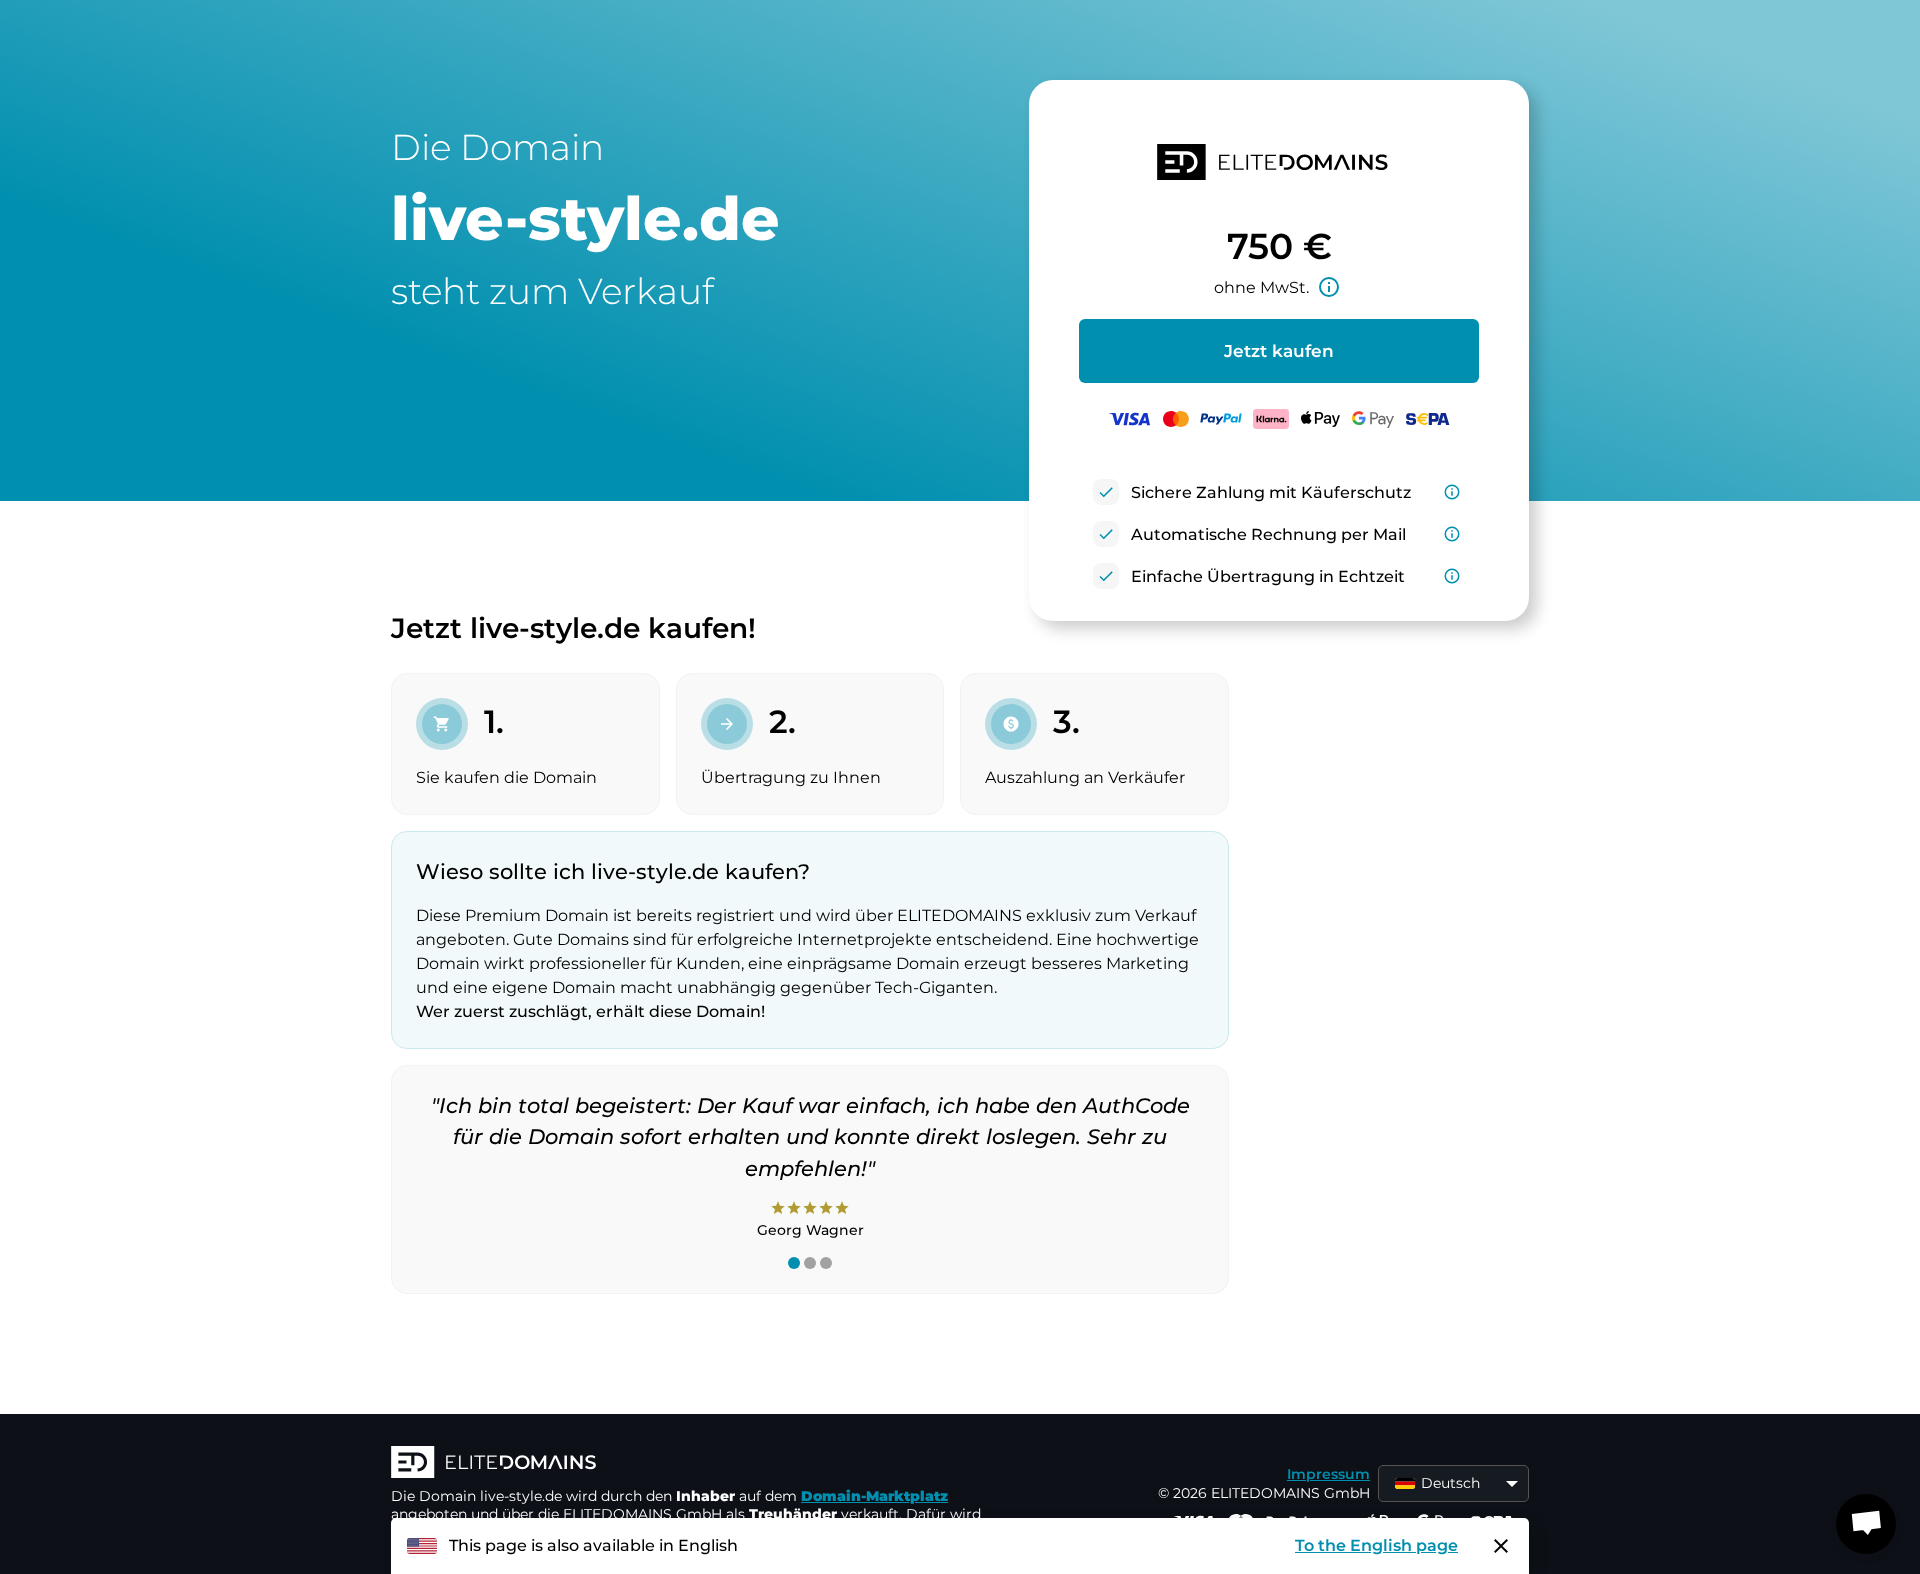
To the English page (1376, 1545)
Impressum (1328, 1474)
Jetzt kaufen (1279, 351)
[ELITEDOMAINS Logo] (691, 1464)
